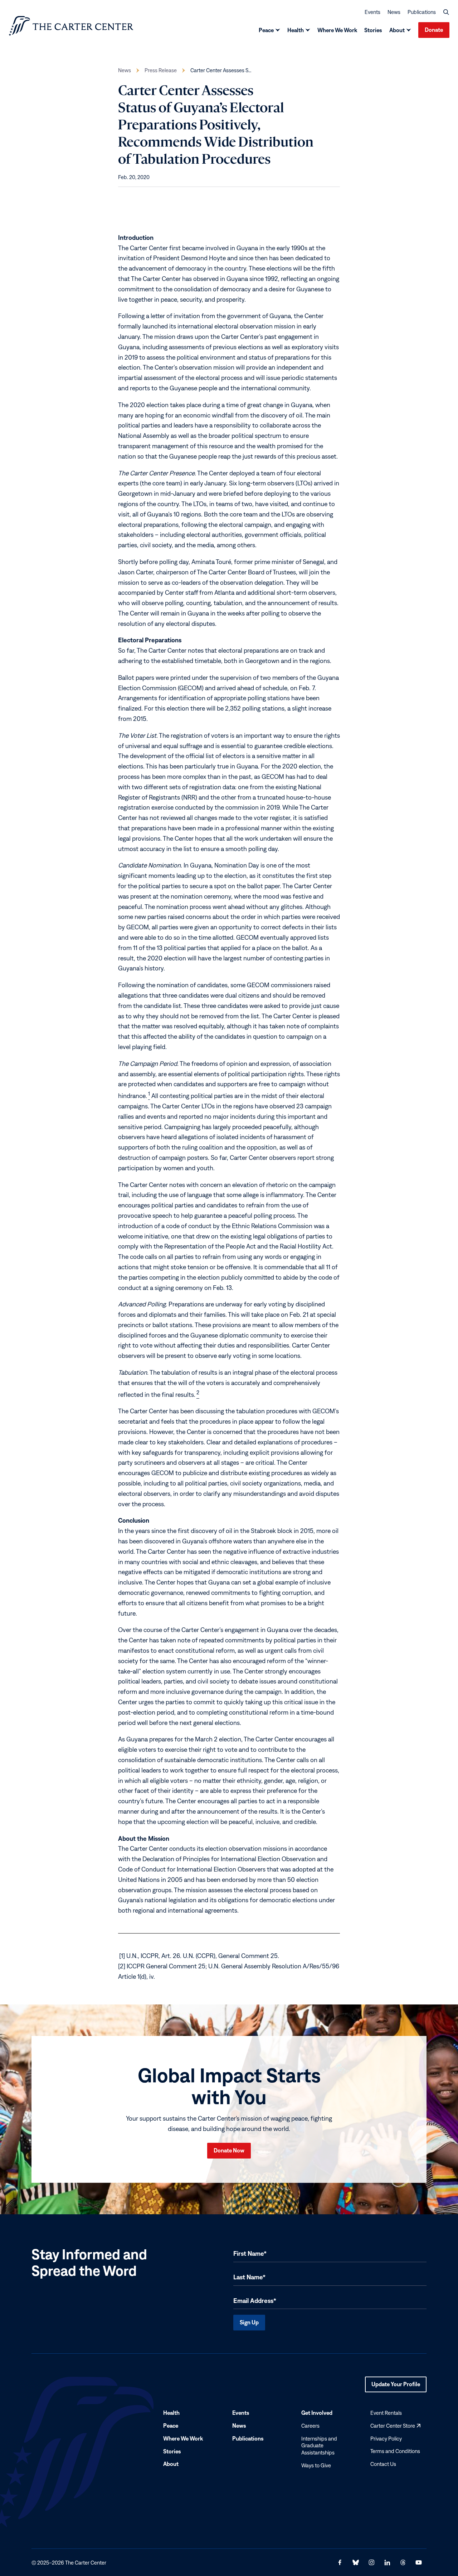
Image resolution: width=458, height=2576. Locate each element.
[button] (446, 12)
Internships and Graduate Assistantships (319, 2445)
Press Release (161, 70)
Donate (434, 30)
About (397, 30)
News (394, 12)
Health (296, 30)
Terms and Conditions (395, 2451)
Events (372, 12)
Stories (373, 30)
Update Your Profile (396, 2387)
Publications (422, 12)
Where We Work (337, 30)
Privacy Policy (386, 2438)
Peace (266, 30)
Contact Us (383, 2464)
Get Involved (317, 2413)
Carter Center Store (395, 2426)
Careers (310, 2426)
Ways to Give (316, 2465)
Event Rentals (386, 2413)
